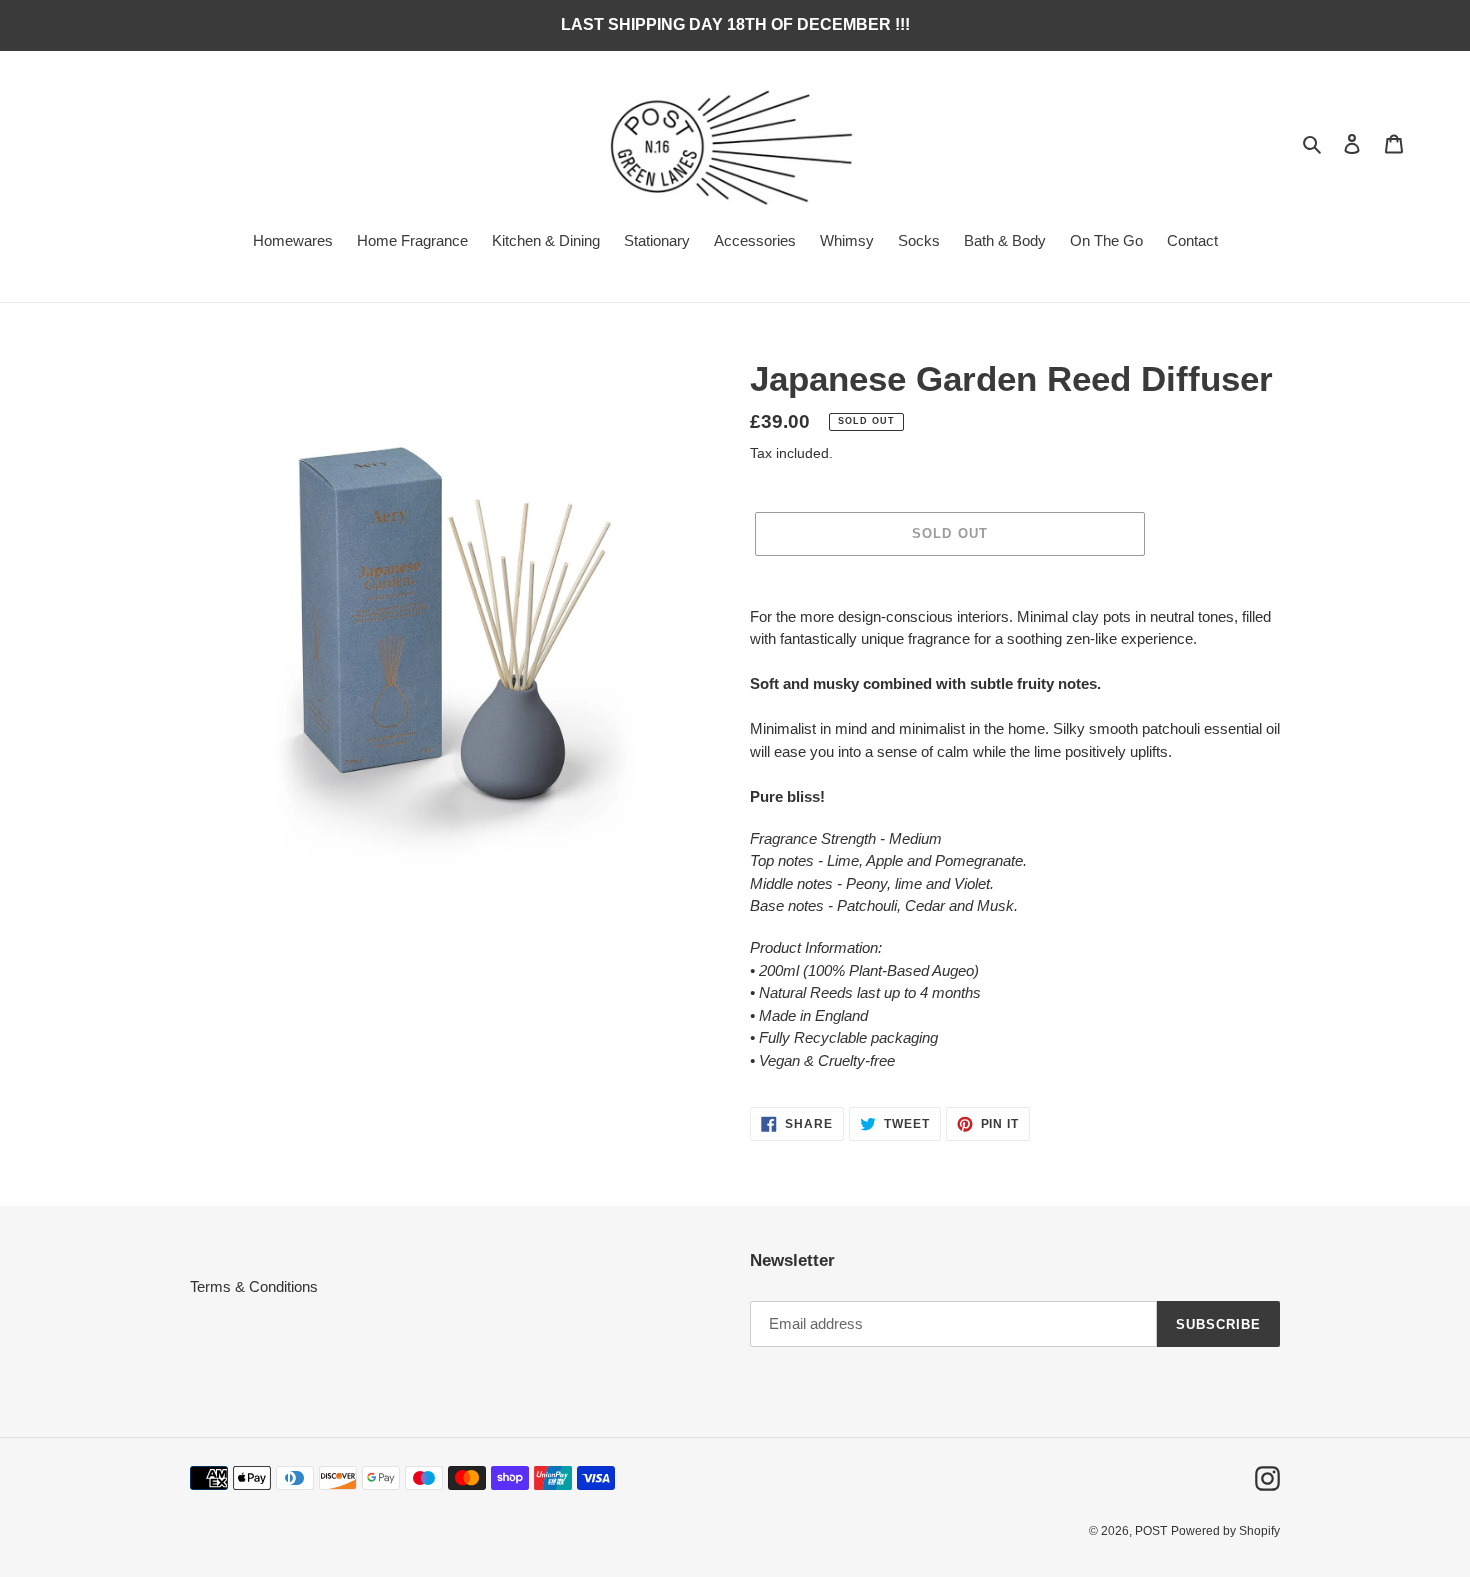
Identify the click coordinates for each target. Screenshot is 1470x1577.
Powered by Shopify (1225, 1531)
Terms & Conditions (254, 1286)
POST (1151, 1531)
